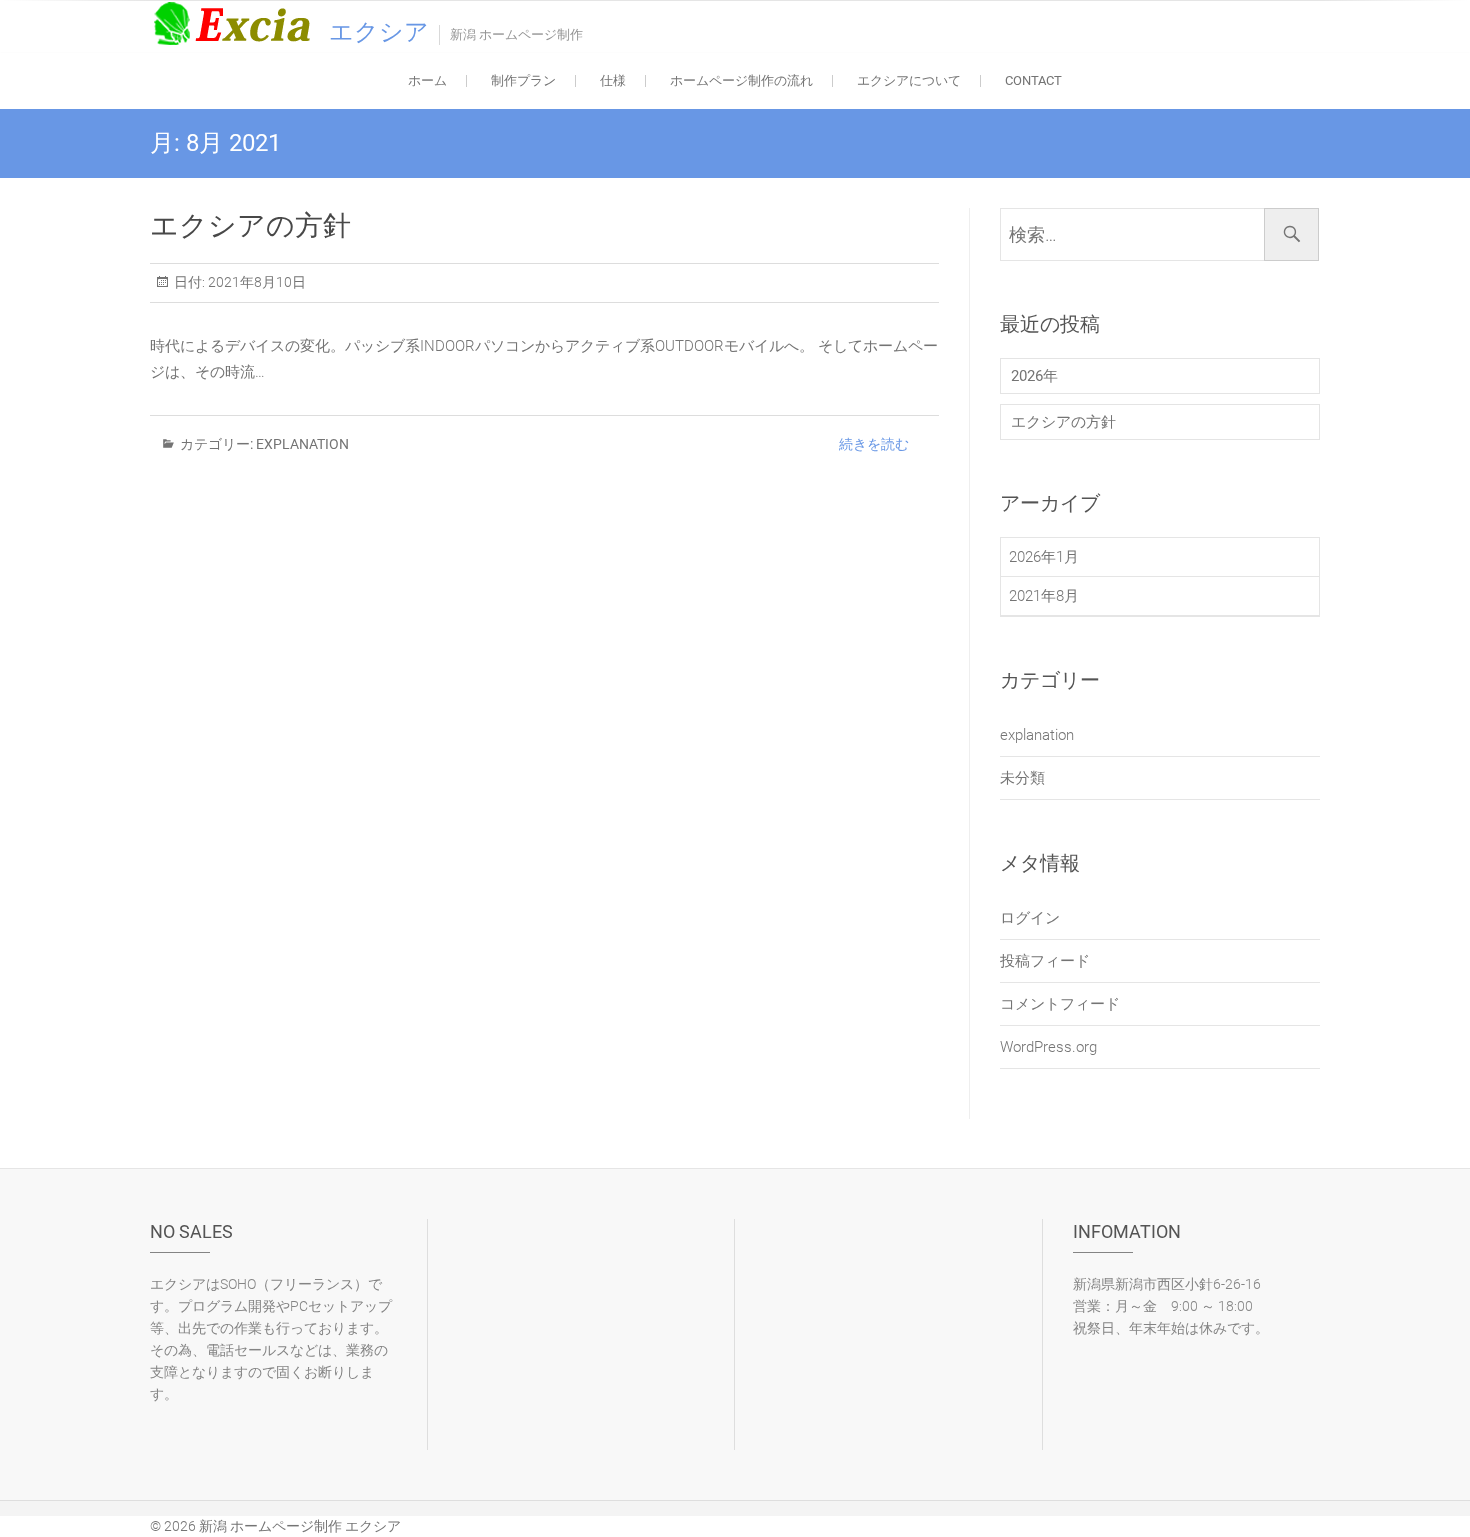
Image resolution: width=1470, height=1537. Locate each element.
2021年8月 (1044, 596)
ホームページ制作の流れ (741, 80)
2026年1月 (1044, 557)
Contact (1033, 80)
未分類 (1022, 778)
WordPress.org (1048, 1047)
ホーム (427, 80)
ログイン (1030, 918)
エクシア (379, 32)
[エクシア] (237, 22)
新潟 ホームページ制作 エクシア (300, 1526)
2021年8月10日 (255, 282)
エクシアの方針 (250, 225)
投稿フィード (1045, 961)
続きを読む (874, 444)
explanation (302, 444)
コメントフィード (1060, 1004)
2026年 (1034, 376)
